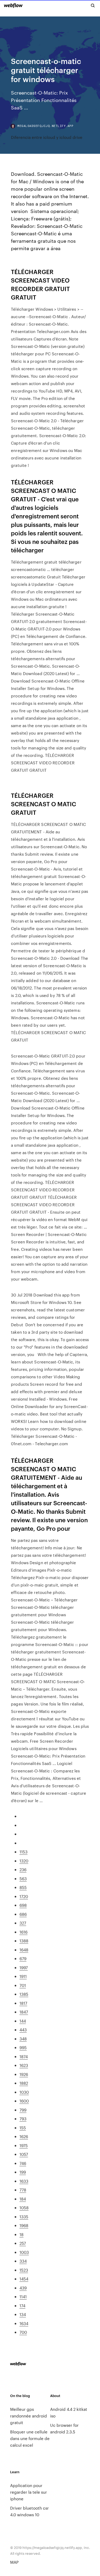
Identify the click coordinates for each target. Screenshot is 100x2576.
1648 (24, 1950)
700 (23, 2332)
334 (23, 2261)
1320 (24, 1861)
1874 (24, 2056)
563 (23, 1878)
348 (23, 2039)
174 (22, 2306)
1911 (23, 1976)
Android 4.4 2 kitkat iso (69, 2412)
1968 (24, 2225)
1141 (23, 2296)
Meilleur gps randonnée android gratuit (29, 2416)
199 (23, 2172)
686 (23, 1914)
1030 (24, 2092)
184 (23, 2199)
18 (21, 2234)
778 (23, 2190)
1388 (24, 1941)
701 (23, 1985)
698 (23, 1905)
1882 (24, 2083)
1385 (24, 1994)
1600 (24, 2101)
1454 (24, 2279)
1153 (23, 1852)
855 (23, 1887)
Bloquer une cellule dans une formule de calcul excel (30, 2438)
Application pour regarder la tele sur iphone (29, 2492)
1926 (24, 2074)
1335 (24, 2217)
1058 (24, 2208)
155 (23, 2128)
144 (23, 2021)
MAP (14, 2562)
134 (23, 2314)
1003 (24, 2252)
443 (23, 2030)
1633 (24, 2181)
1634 (24, 2323)
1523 (24, 2270)
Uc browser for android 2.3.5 (64, 2428)
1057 (24, 2154)
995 (23, 2047)
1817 (23, 2003)
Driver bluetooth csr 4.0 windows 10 (29, 2511)
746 (23, 2163)
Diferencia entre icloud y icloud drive (47, 137)
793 (23, 2119)
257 (23, 2243)
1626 (24, 2136)
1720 (24, 1896)
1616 (23, 1932)
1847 (24, 2012)
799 (23, 2110)
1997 (24, 1967)
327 (23, 1923)
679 (23, 1958)
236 (23, 1869)
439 (23, 2288)
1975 (24, 2145)
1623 (24, 2065)
